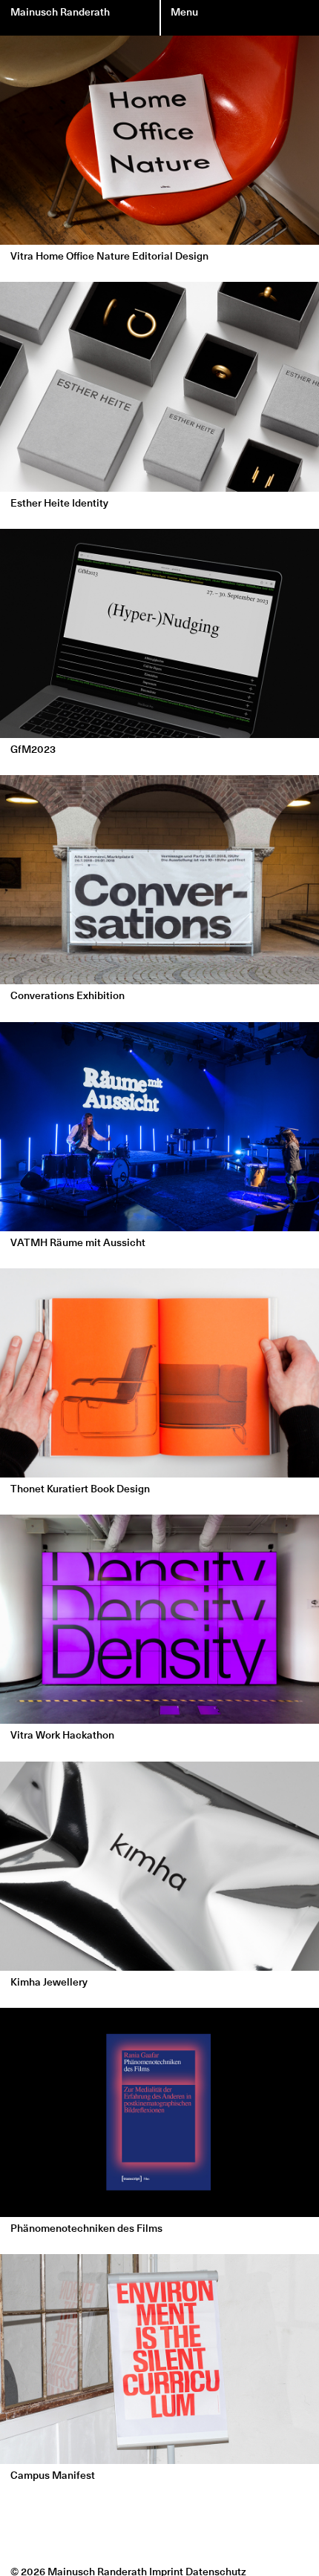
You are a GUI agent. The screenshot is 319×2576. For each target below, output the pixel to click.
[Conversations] (159, 880)
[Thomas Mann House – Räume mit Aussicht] (159, 1126)
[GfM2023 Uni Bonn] (159, 633)
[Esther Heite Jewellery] (159, 386)
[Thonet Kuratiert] (159, 1373)
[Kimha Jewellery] (159, 1865)
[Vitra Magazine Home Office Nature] (159, 140)
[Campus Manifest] (159, 2359)
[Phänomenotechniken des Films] (159, 2112)
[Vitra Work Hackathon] (159, 1619)
